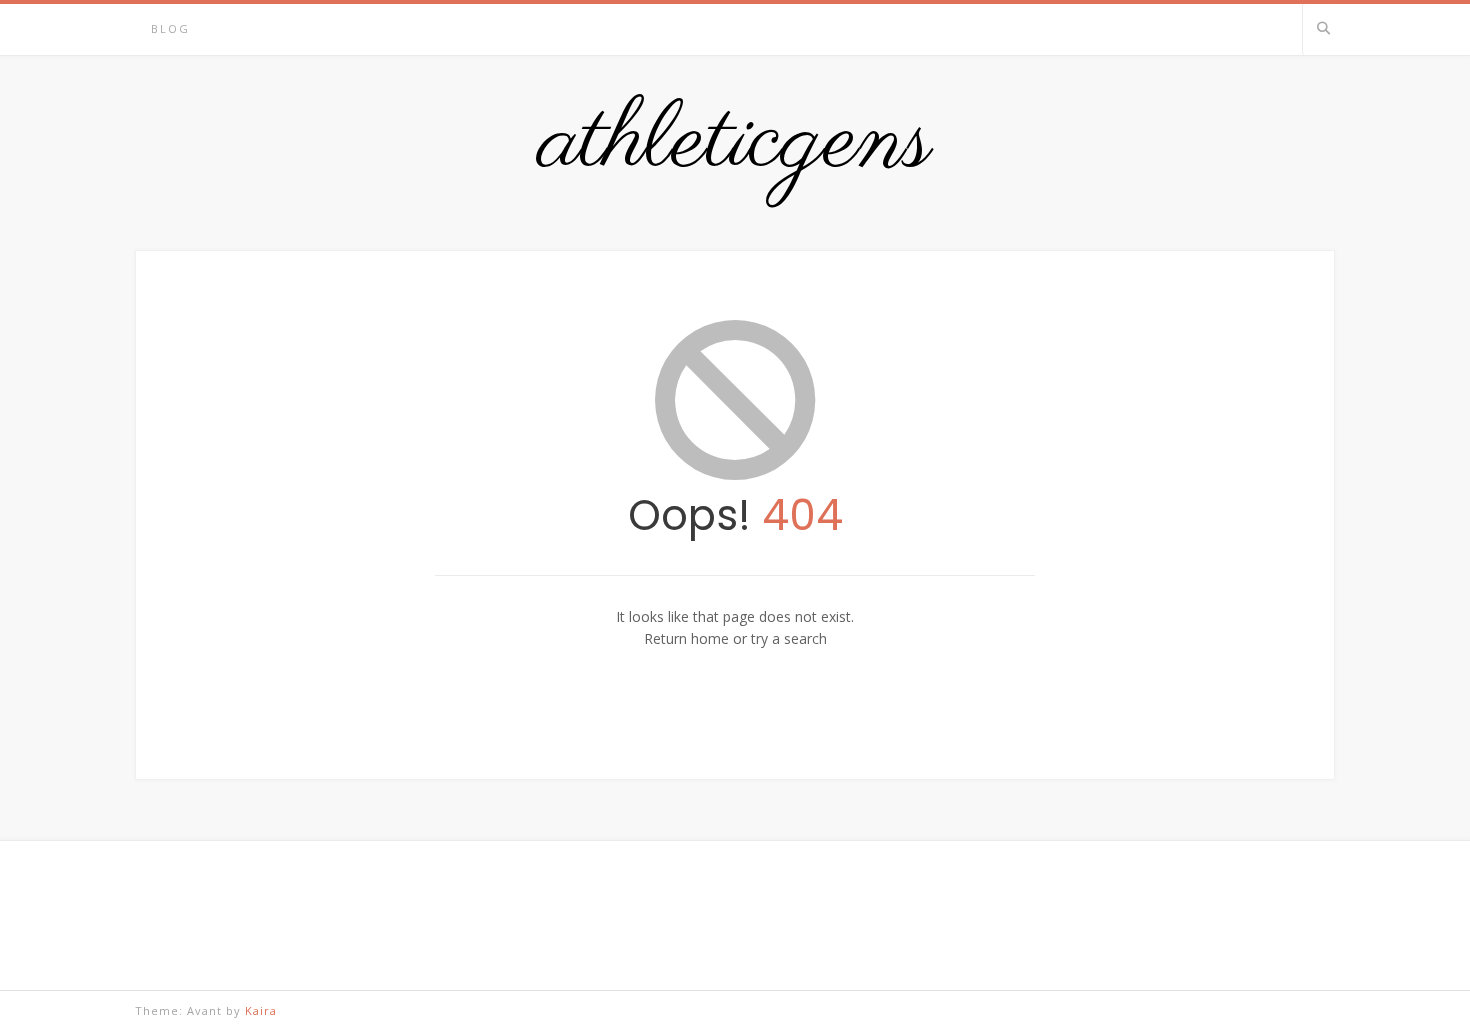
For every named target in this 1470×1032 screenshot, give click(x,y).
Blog (170, 28)
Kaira (261, 1010)
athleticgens (735, 143)
